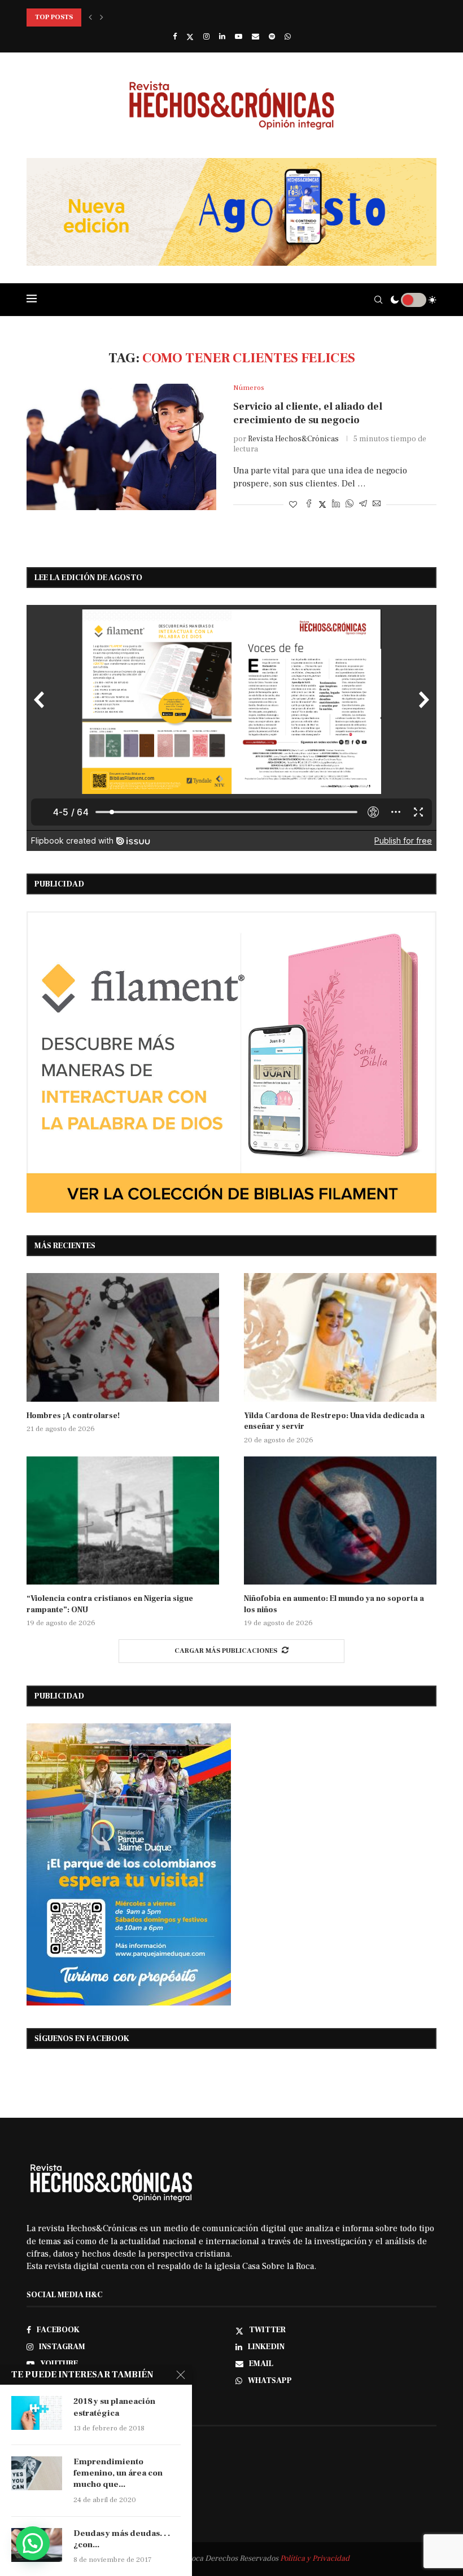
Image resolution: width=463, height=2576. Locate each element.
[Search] (378, 300)
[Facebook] (175, 37)
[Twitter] (190, 37)
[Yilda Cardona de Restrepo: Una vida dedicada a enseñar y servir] (340, 1337)
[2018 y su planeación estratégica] (37, 2413)
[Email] (255, 37)
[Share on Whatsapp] (350, 505)
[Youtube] (239, 37)
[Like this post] (293, 505)
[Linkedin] (222, 37)
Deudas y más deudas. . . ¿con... (122, 2539)
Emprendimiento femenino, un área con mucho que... (118, 2473)
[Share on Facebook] (309, 505)
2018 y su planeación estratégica (114, 2407)
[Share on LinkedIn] (336, 505)
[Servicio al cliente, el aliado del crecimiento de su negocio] (121, 447)
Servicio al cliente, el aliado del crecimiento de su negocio (308, 413)
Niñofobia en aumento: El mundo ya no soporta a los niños (334, 1604)
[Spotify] (272, 37)
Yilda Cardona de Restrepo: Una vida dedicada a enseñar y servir (334, 1421)
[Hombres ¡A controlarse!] (123, 1337)
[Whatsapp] (288, 37)
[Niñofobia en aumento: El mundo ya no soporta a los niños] (340, 1520)
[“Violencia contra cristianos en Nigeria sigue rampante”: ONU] (123, 1520)
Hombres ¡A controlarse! (73, 1416)
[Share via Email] (377, 505)
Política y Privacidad (315, 2559)
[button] (90, 17)
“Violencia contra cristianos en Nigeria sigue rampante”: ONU (110, 1604)
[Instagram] (206, 37)
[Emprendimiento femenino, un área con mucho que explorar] (37, 2473)
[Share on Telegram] (363, 505)
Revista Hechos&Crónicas (293, 439)
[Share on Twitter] (322, 505)
